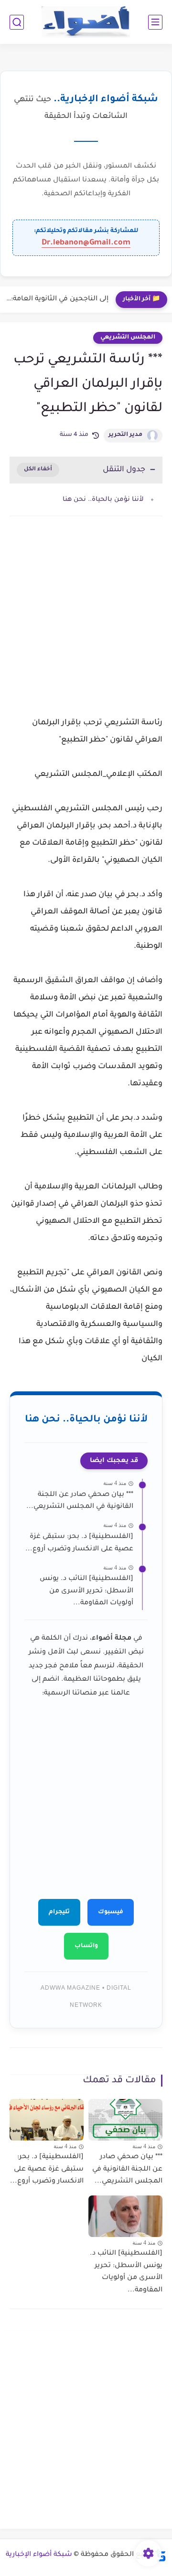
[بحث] (17, 22)
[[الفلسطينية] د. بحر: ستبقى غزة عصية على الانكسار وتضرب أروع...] (47, 2120)
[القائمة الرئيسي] (155, 22)
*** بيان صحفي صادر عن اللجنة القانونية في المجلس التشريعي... (80, 1501)
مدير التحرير (125, 435)
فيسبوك (111, 1912)
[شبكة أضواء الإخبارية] (86, 22)
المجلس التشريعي (128, 338)
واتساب (86, 1946)
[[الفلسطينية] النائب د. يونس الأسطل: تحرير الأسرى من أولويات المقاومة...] (125, 2216)
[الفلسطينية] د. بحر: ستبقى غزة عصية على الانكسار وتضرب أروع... (79, 1543)
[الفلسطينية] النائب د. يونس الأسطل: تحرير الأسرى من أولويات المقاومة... (86, 1591)
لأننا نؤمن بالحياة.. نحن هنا (103, 500)
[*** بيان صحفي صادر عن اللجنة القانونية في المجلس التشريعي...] (125, 2120)
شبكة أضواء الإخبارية (39, 2555)
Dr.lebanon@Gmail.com (86, 243)
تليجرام (59, 1912)
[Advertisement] (86, 627)
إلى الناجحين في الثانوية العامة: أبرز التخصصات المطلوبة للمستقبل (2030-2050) (57, 299)
